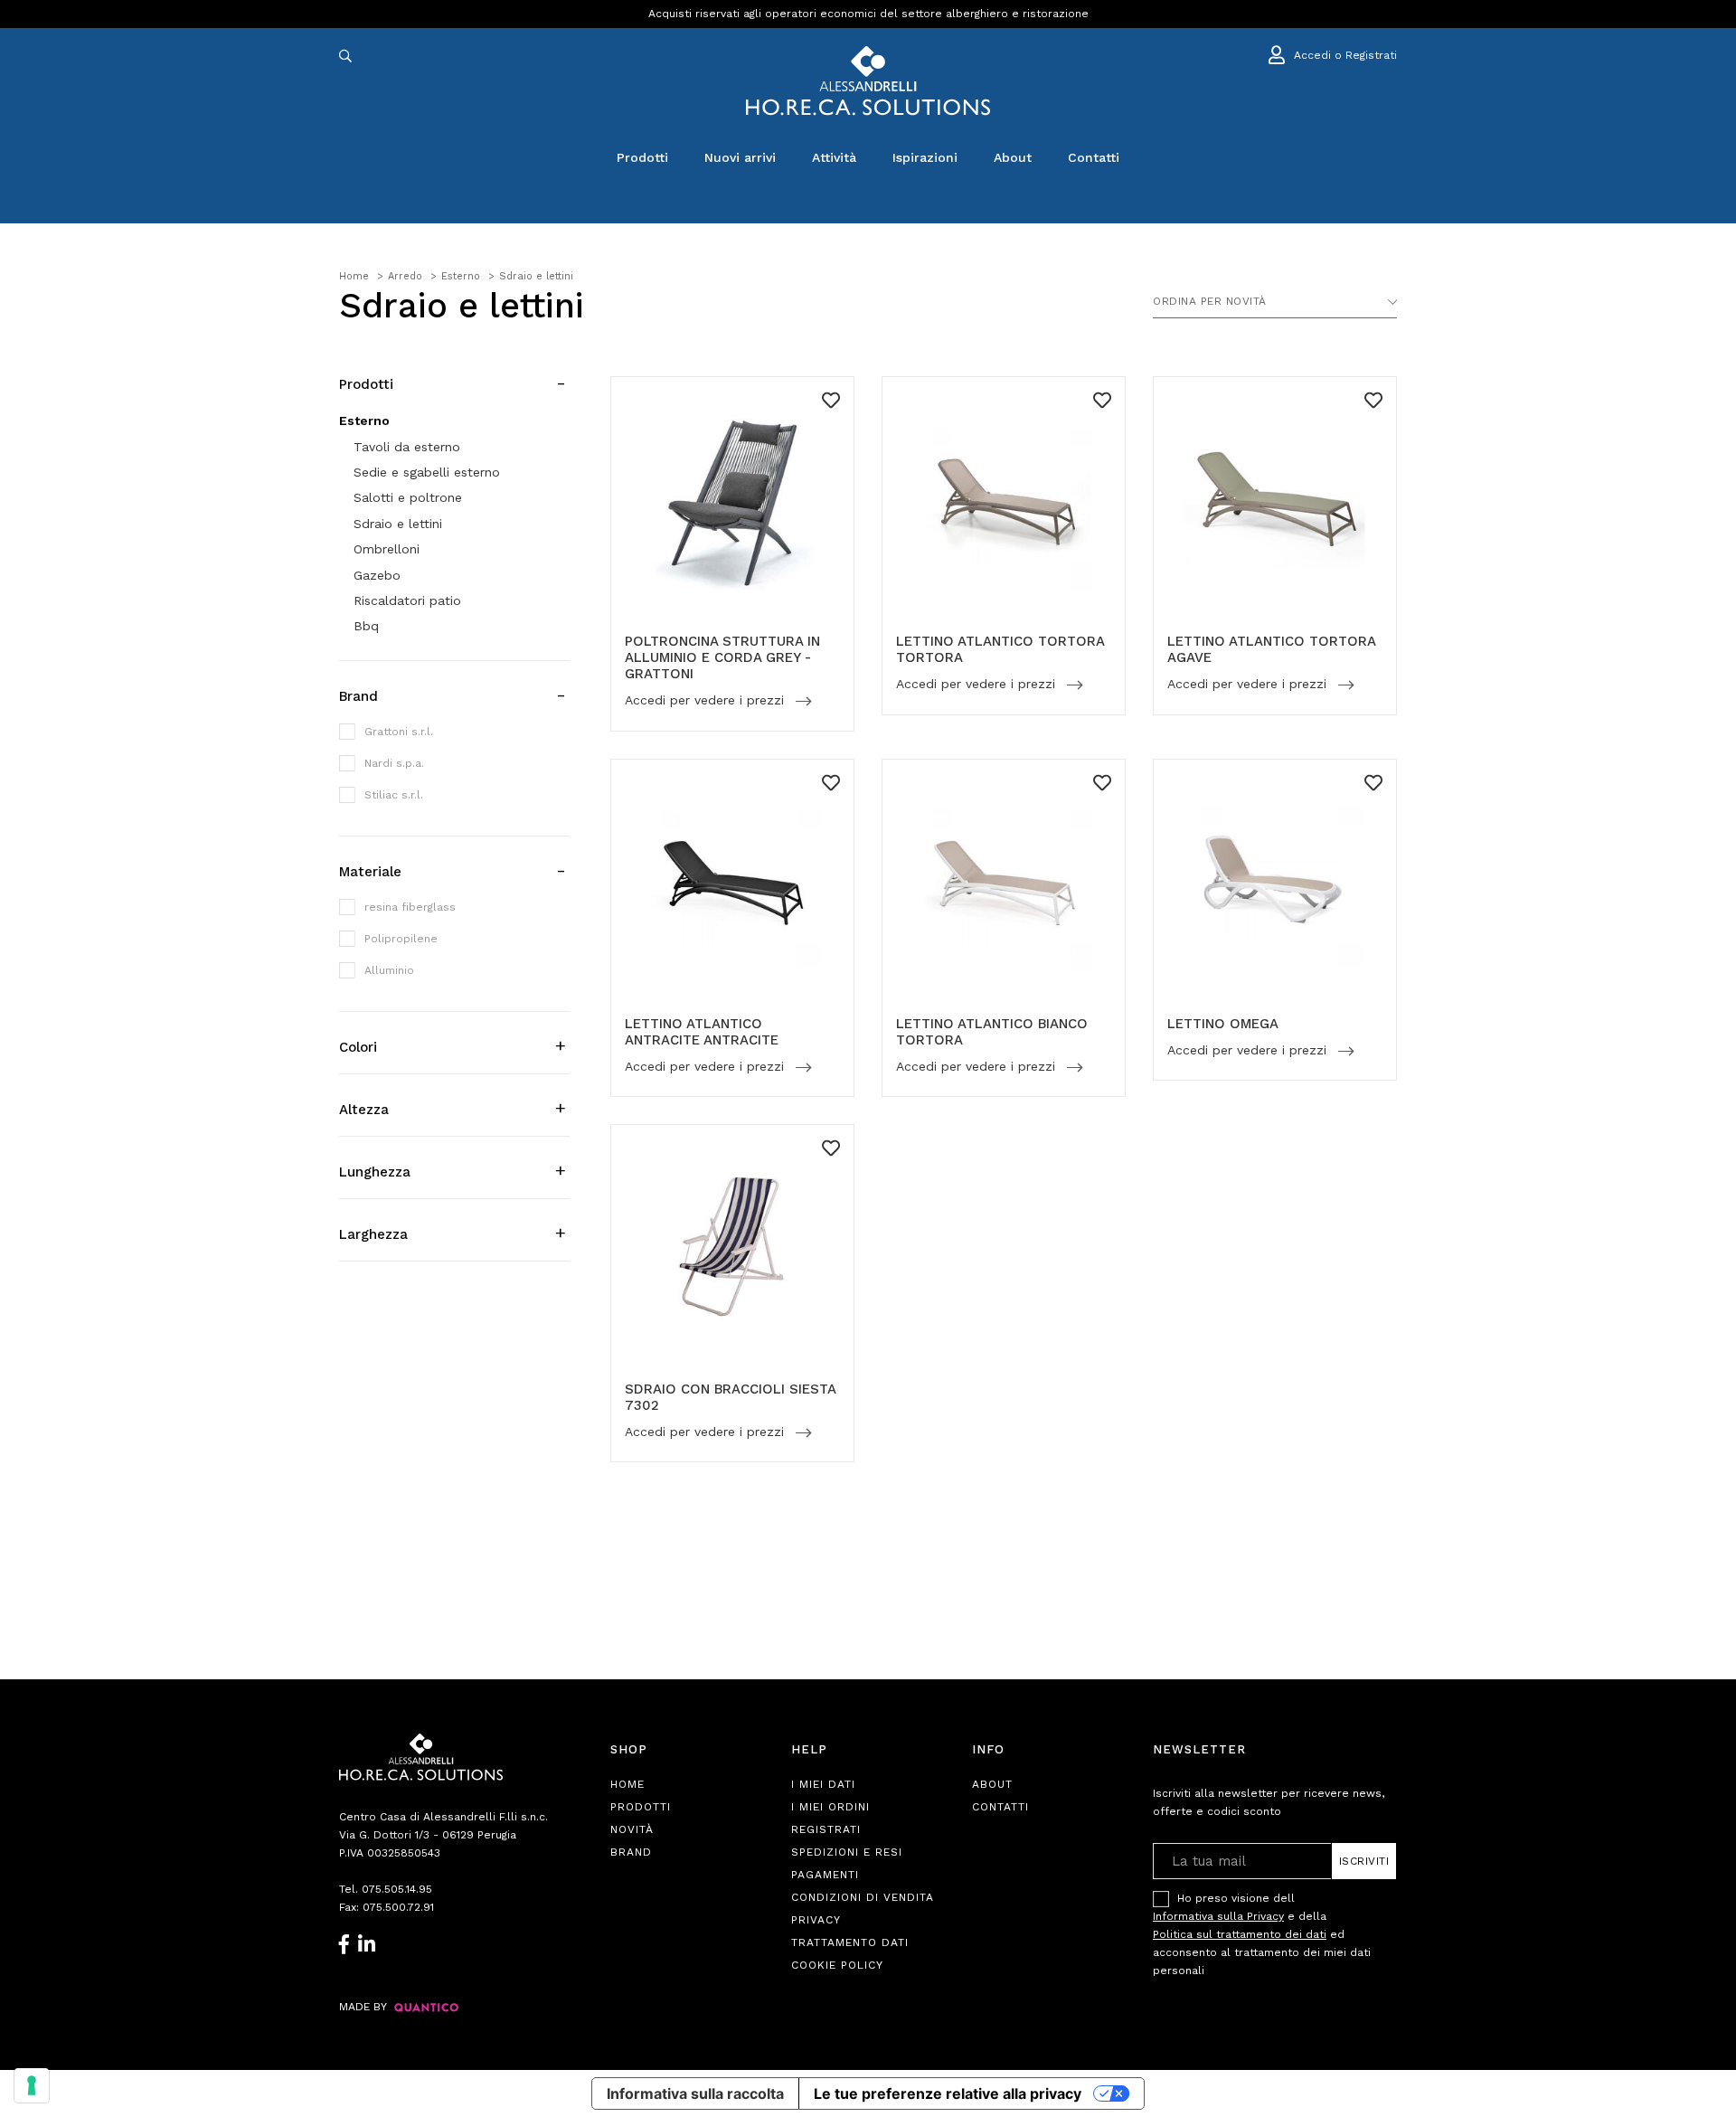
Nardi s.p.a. (394, 763)
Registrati (826, 1829)
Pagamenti (825, 1875)
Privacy (816, 1920)
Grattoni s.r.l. (399, 732)
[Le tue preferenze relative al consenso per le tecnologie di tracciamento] (32, 2085)
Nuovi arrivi (740, 157)
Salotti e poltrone (408, 497)
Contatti (1094, 157)
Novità (632, 1829)
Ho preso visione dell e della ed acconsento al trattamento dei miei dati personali (1262, 1934)
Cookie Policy (837, 1965)
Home (627, 1784)
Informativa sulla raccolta (695, 2093)
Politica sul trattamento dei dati (1240, 1934)
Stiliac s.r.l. (394, 795)
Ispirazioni (925, 157)
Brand (631, 1852)
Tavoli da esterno (407, 447)
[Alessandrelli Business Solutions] (868, 81)
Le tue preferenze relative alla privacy (948, 2093)
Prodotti (642, 157)
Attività (834, 157)
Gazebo (377, 575)
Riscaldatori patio (407, 600)
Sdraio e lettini (398, 524)
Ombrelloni (387, 549)
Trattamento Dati (850, 1942)
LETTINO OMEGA (1223, 1024)
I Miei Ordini (830, 1807)
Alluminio (389, 970)
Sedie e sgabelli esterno (427, 472)
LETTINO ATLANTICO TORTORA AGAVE (1271, 649)
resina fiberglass (410, 907)
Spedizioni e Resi (847, 1852)
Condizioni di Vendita (863, 1897)
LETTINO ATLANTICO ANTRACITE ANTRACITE (702, 1032)
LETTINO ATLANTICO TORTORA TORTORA (1000, 649)
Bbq (366, 626)
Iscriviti (1364, 1861)
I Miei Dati (823, 1784)
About (1013, 157)
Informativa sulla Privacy (1218, 1916)
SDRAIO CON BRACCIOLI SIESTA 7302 (730, 1397)
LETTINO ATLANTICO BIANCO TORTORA (992, 1032)
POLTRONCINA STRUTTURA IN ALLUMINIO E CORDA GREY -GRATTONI (722, 657)
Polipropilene (401, 939)
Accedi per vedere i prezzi (707, 701)
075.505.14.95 (397, 1889)
